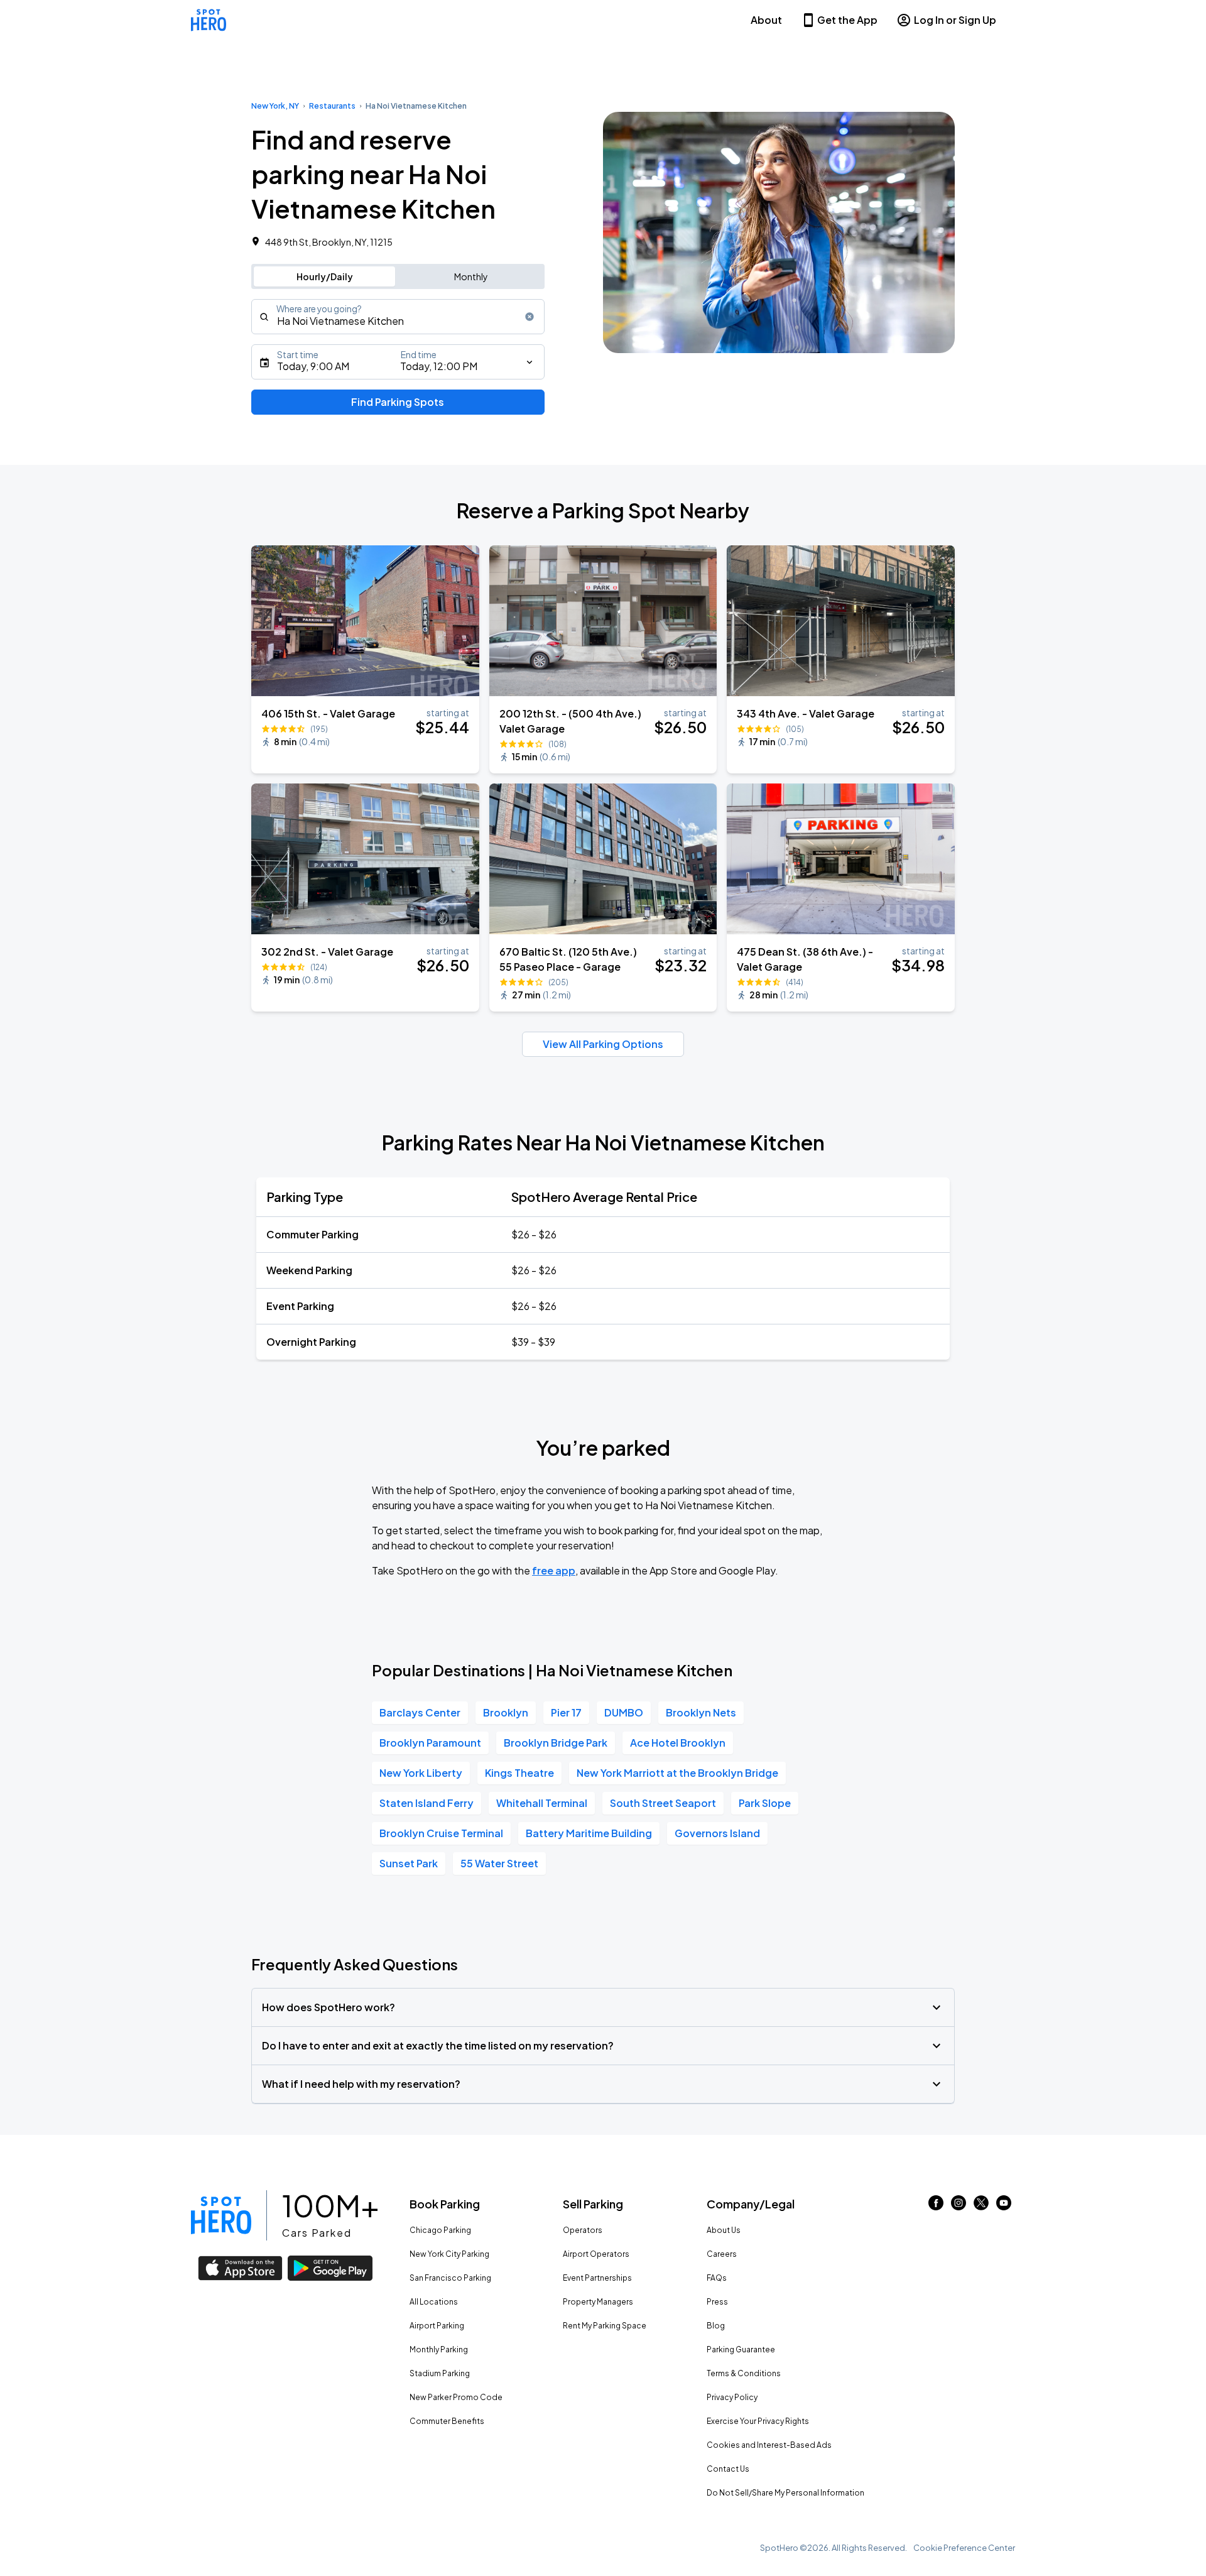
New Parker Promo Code (456, 2397)
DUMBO (624, 1712)
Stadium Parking (440, 2373)
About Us (724, 2230)
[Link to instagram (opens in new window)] (959, 2206)
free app (554, 1570)
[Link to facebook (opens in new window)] (936, 2206)
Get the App (847, 20)
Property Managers (598, 2302)
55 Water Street (499, 1863)
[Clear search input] (530, 317)
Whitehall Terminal (542, 1803)
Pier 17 (566, 1712)
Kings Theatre (519, 1773)
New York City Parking (449, 2254)
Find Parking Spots (398, 402)
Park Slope (765, 1803)
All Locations (434, 2302)
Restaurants (332, 106)
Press (717, 2302)
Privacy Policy (732, 2397)
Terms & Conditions (744, 2373)
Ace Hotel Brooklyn (678, 1743)
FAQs (717, 2278)
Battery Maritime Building (589, 1833)
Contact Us (728, 2469)
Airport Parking (437, 2326)
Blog (716, 2326)
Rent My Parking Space (605, 2326)
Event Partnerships (597, 2278)
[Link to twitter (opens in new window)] (981, 2206)
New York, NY (275, 106)
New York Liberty (421, 1773)
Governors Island (717, 1833)
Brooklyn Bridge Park (556, 1743)
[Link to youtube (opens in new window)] (1004, 2206)
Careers (722, 2254)
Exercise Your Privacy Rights (758, 2421)
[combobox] (398, 317)
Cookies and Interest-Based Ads (769, 2445)
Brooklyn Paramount (430, 1743)
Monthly (471, 276)
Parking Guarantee (741, 2350)
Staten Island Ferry (426, 1803)
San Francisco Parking (450, 2278)
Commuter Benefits (447, 2421)
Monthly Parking (439, 2350)
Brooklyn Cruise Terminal (441, 1833)
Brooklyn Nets (701, 1712)
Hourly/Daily (325, 276)
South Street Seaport (663, 1803)
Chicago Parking (440, 2230)
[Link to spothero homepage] (221, 2215)
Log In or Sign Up (955, 20)
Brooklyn (506, 1712)
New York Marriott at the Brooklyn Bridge (677, 1773)
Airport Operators (596, 2254)
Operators (583, 2230)
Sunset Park (409, 1863)
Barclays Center (420, 1712)
